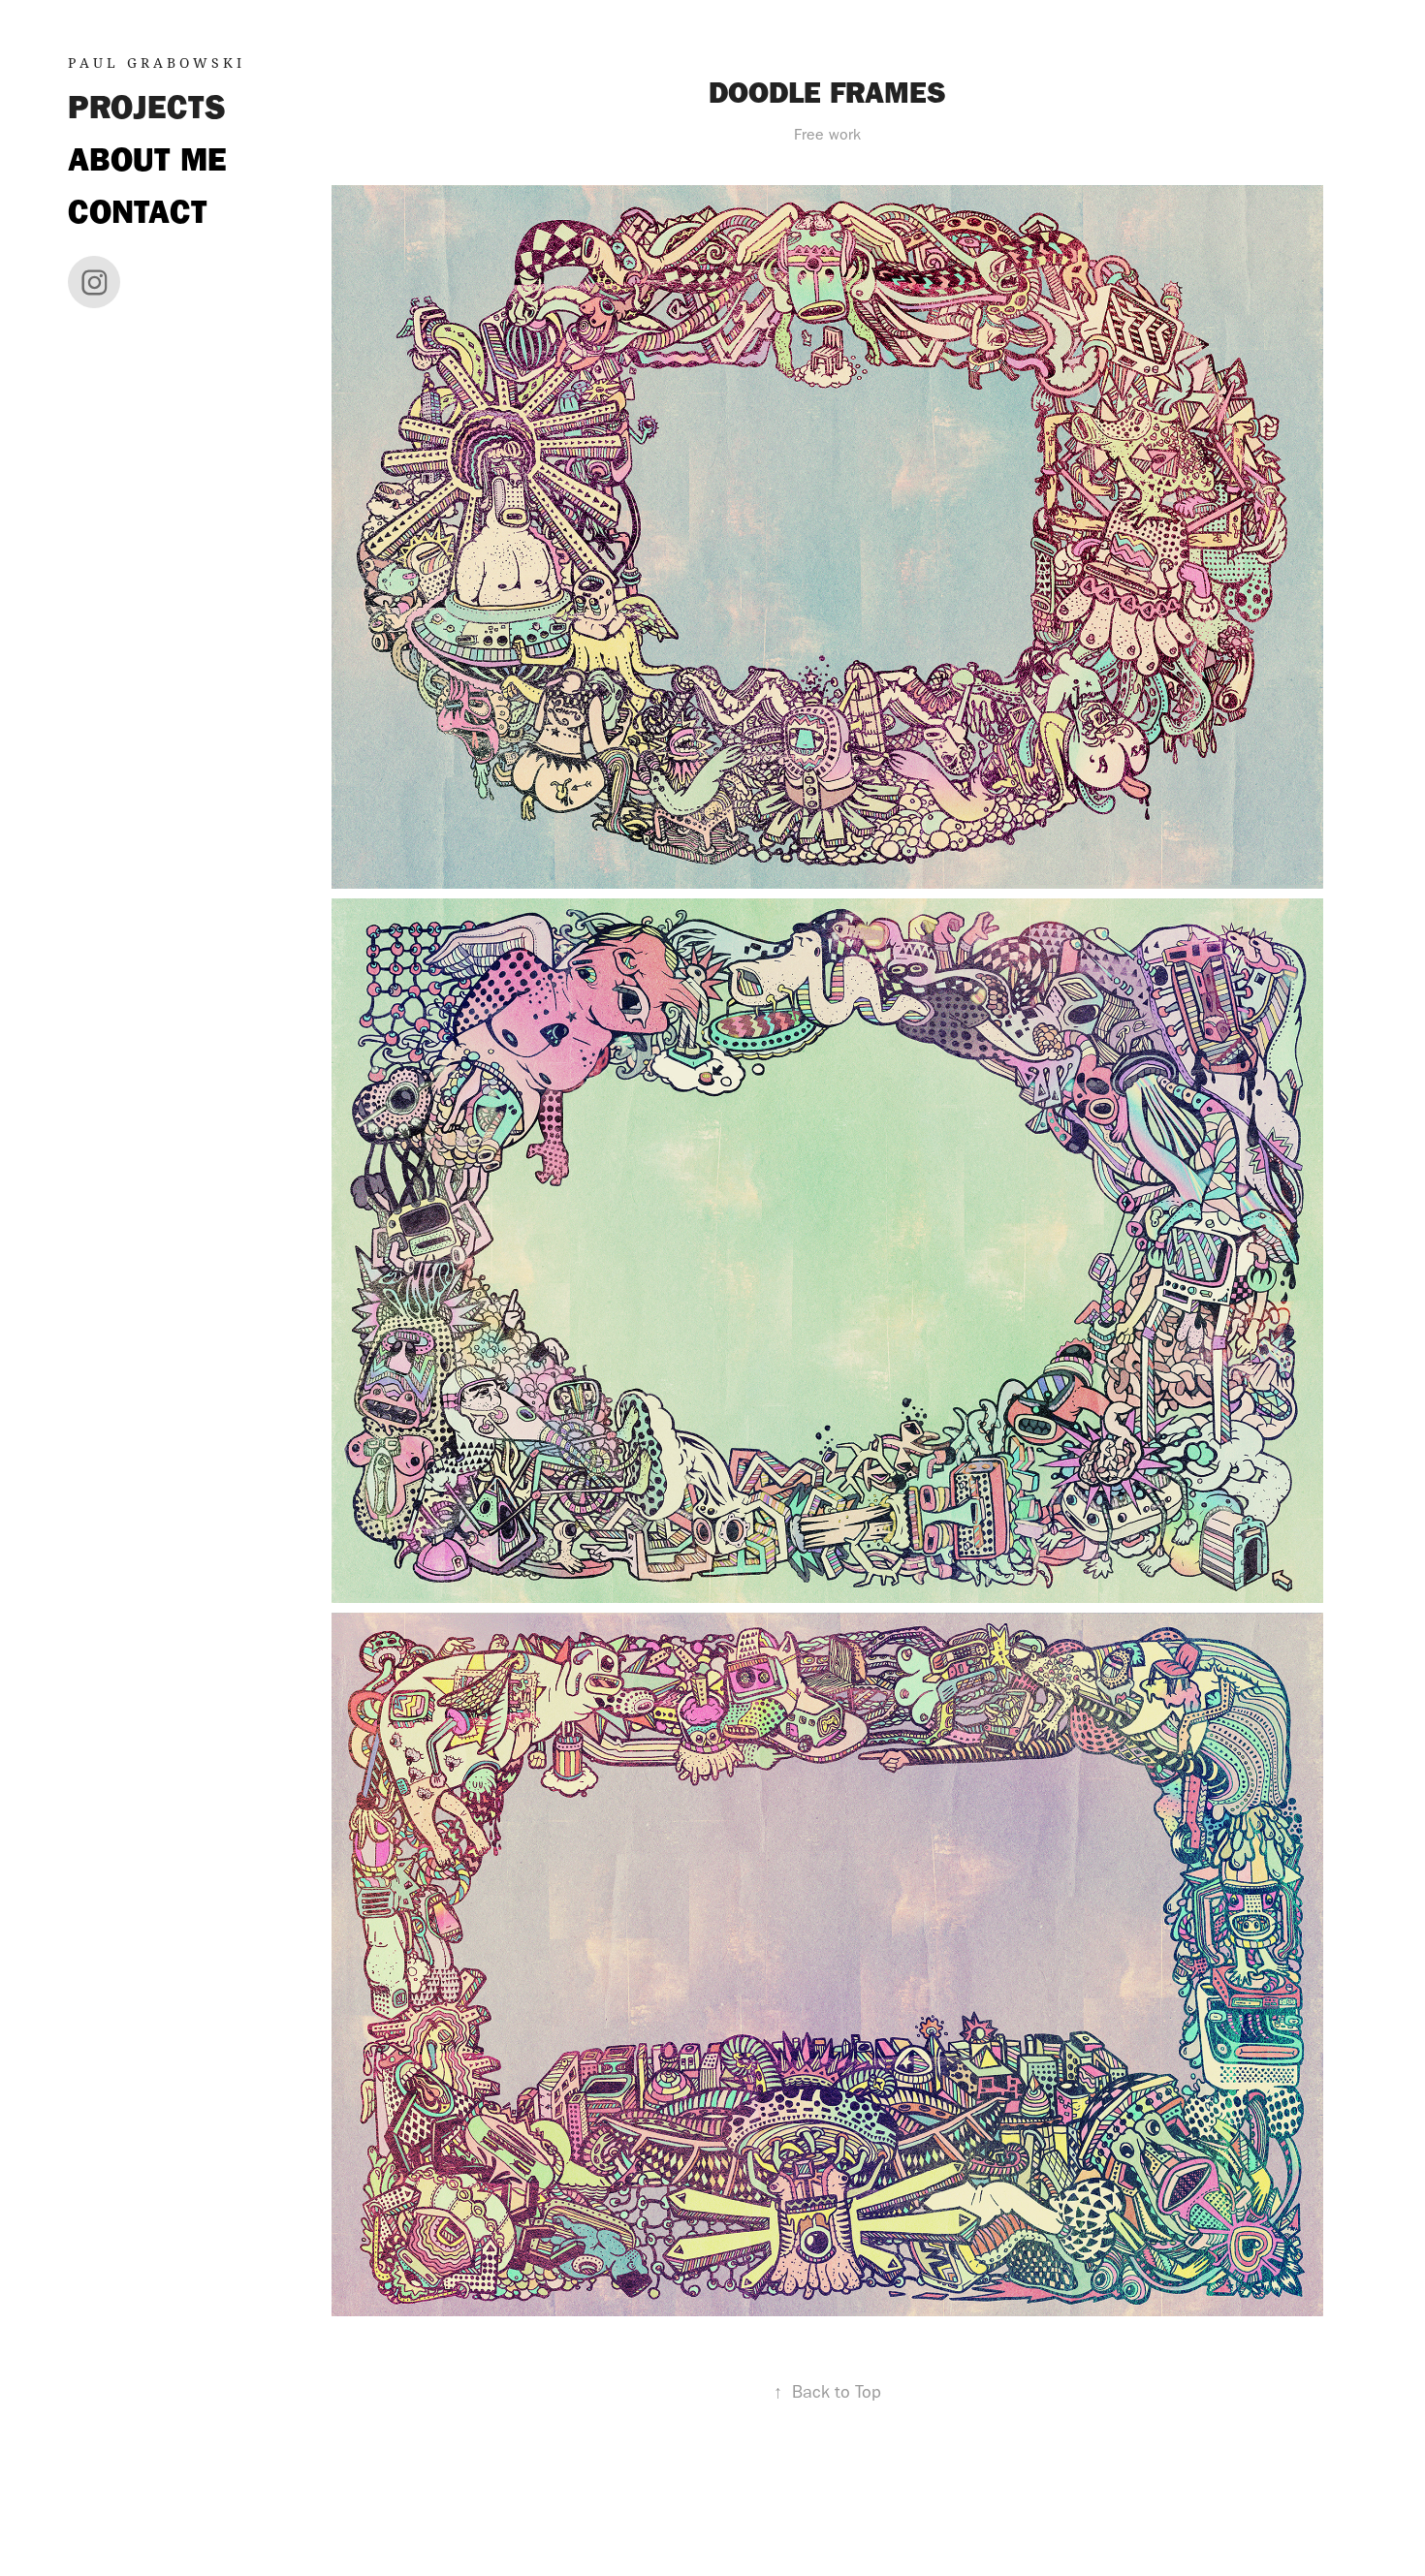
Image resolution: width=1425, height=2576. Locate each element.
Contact (138, 212)
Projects (147, 107)
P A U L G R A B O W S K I (155, 63)
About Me (147, 159)
